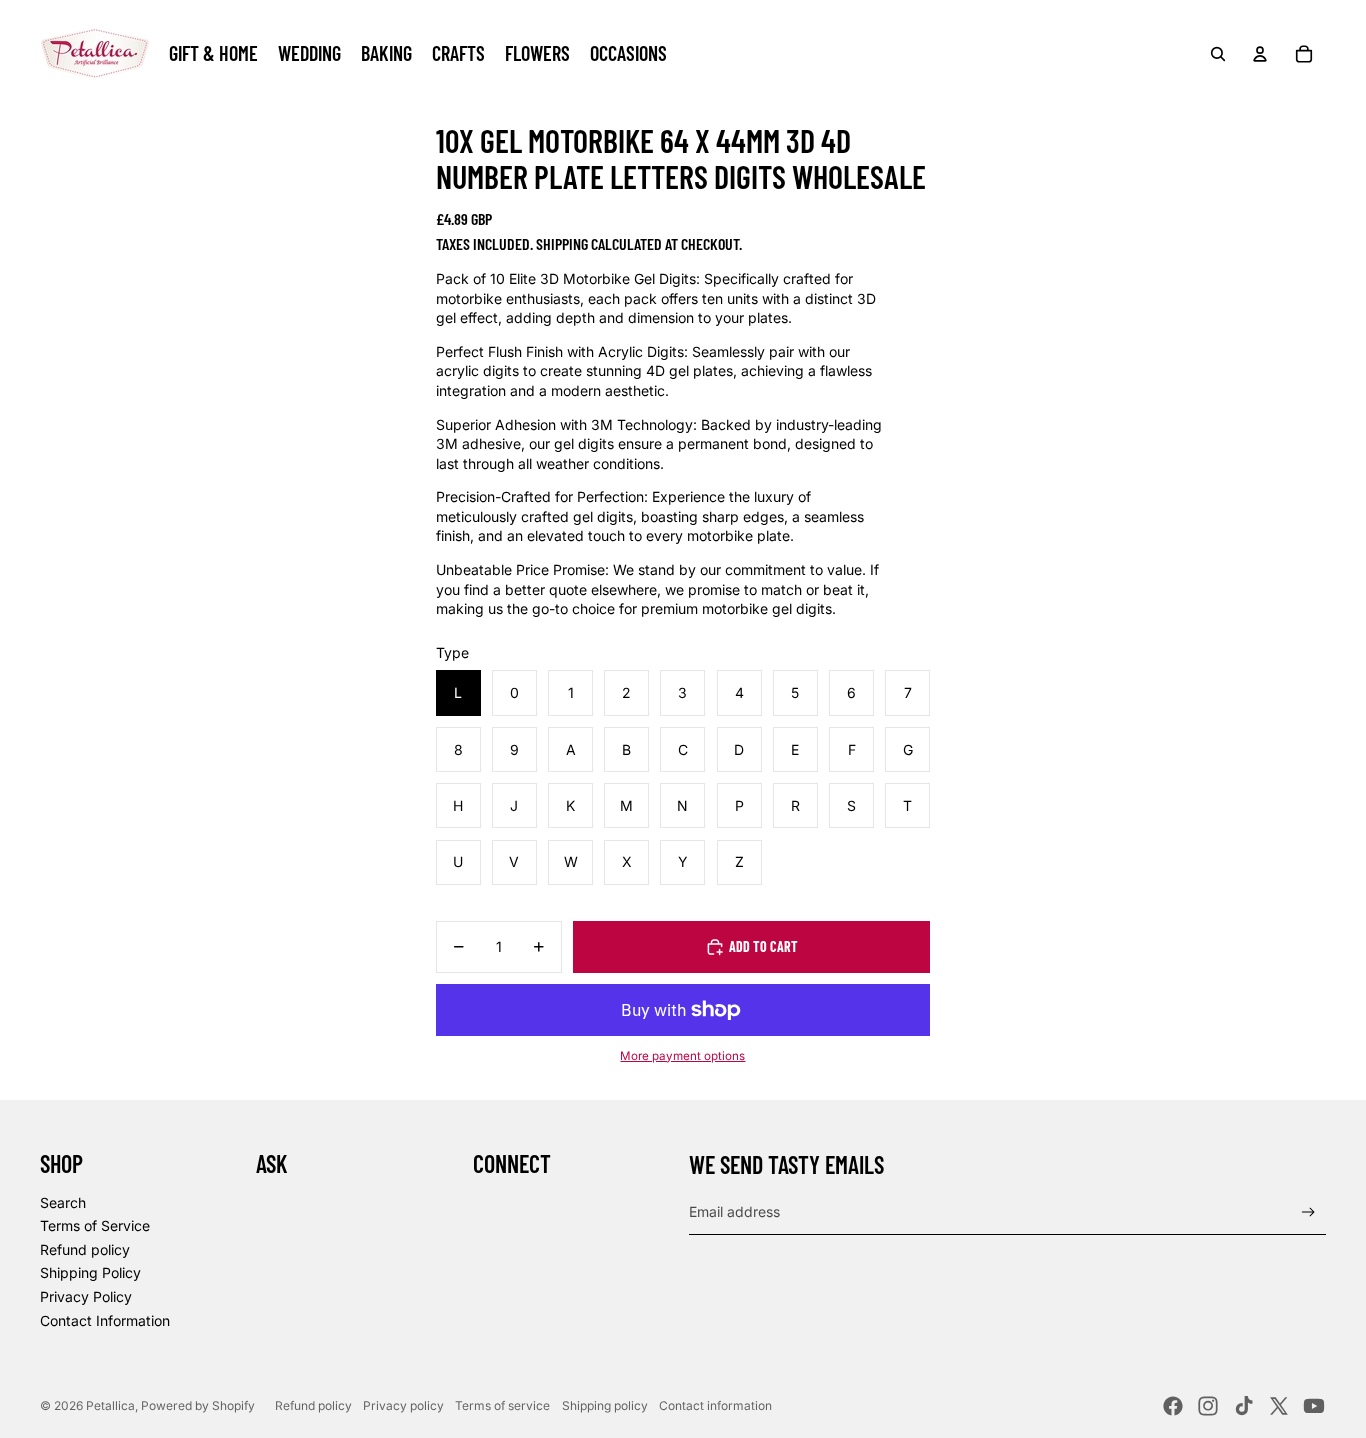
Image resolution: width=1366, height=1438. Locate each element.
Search (63, 1202)
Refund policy (85, 1249)
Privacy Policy (86, 1296)
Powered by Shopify (198, 1405)
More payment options (682, 1056)
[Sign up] (1308, 1212)
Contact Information (105, 1320)
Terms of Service (95, 1225)
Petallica (110, 1405)
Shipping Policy (90, 1272)
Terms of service (502, 1405)
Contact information (715, 1405)
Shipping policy (605, 1405)
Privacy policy (403, 1405)
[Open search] (1218, 54)
